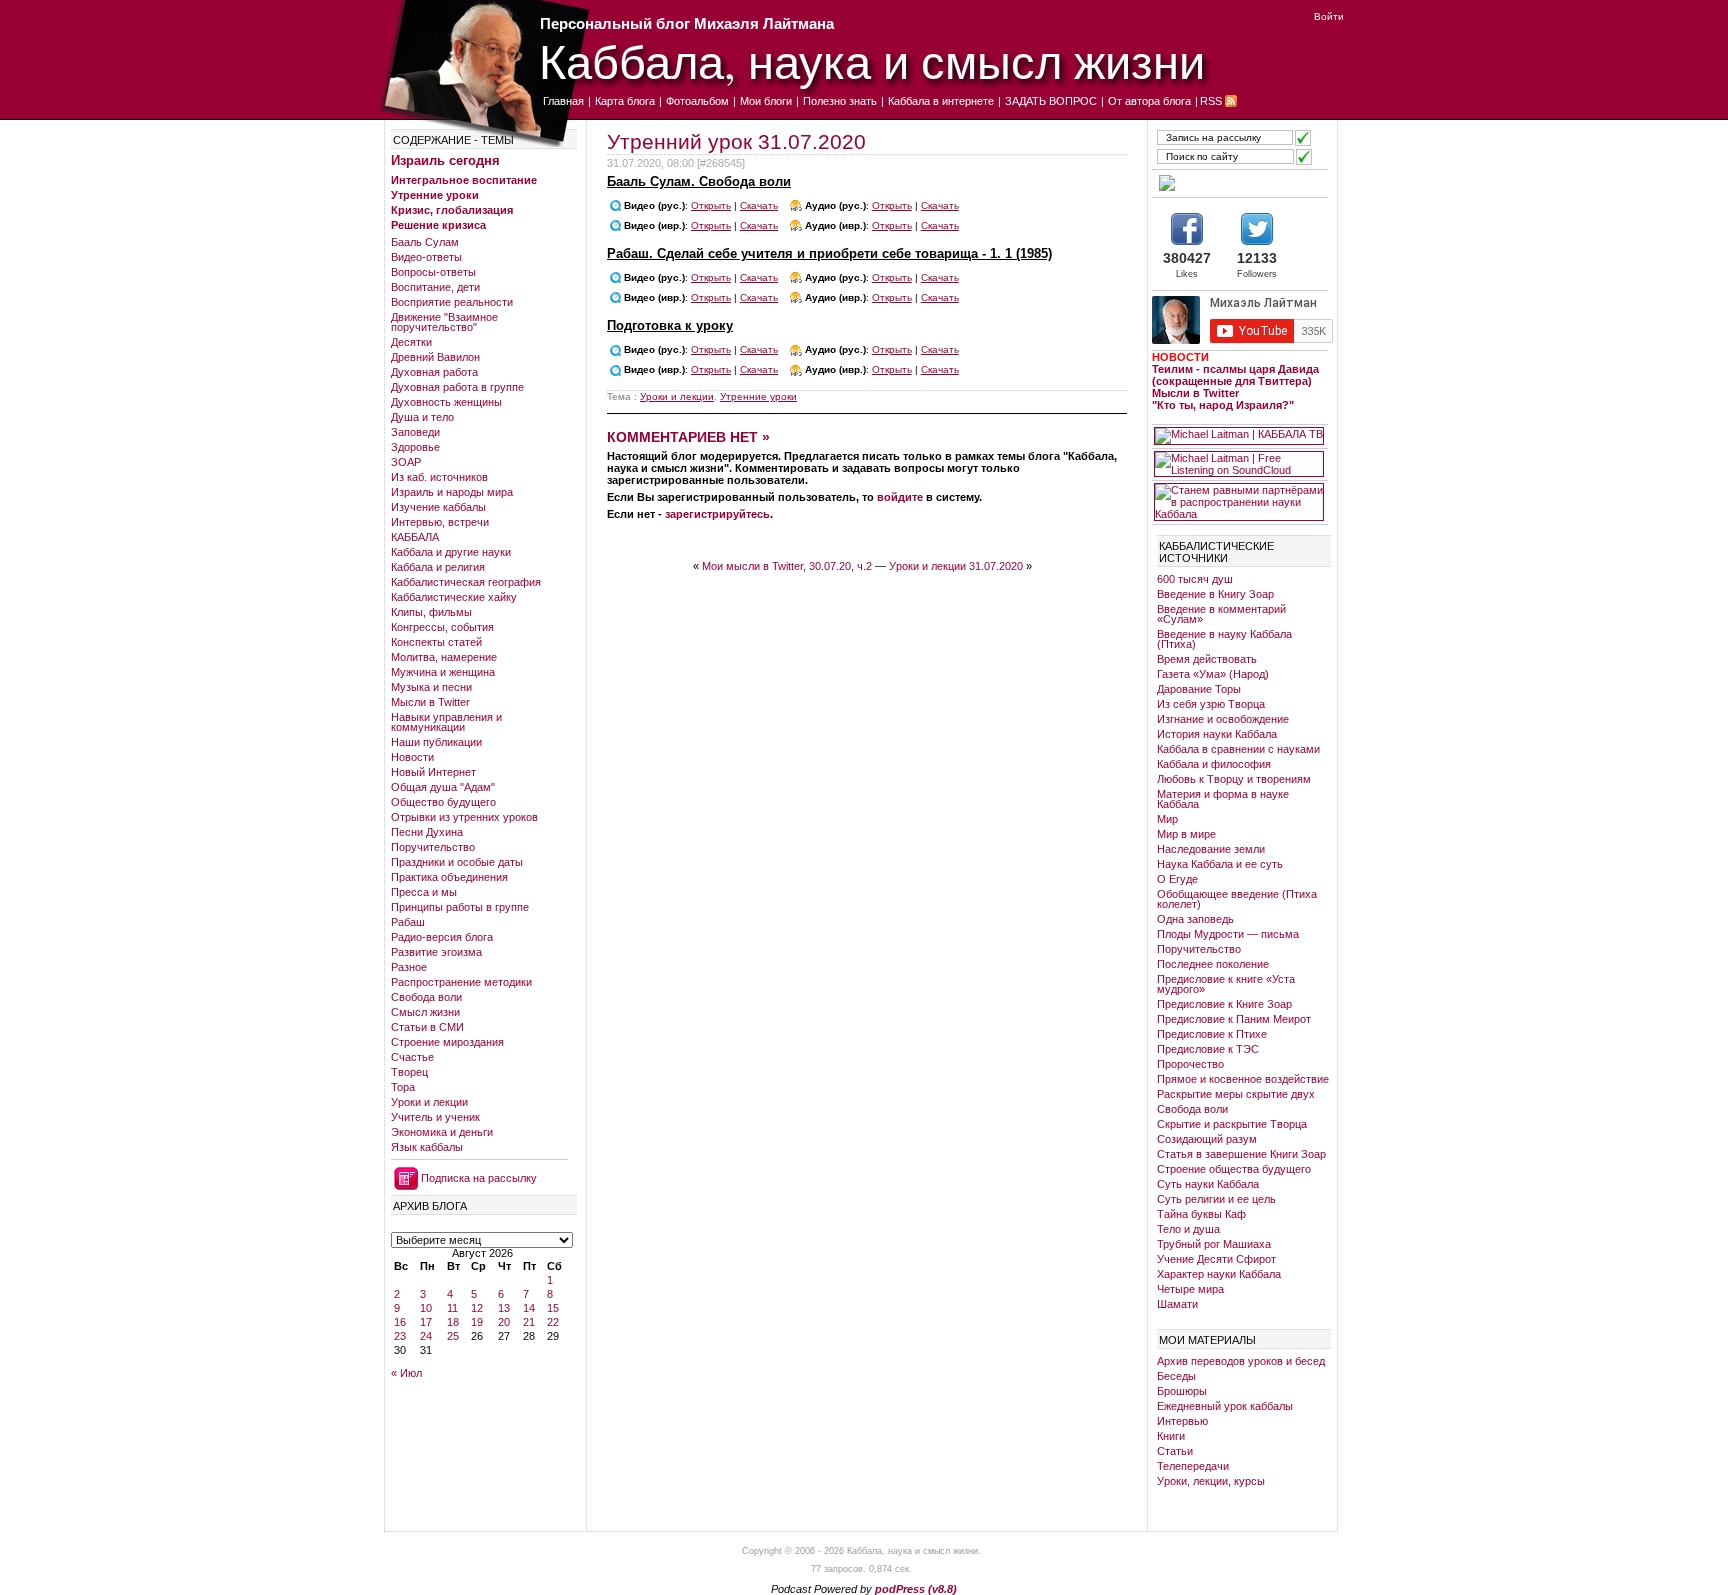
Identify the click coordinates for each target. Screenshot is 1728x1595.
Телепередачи (1193, 1466)
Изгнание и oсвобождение (1223, 719)
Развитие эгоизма (436, 952)
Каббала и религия (438, 567)
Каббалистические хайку (454, 597)
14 (529, 1308)
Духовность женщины (446, 402)
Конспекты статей (436, 642)
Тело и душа (1188, 1229)
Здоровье (415, 447)
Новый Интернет (433, 772)
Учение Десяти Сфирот (1216, 1259)
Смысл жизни (425, 1012)
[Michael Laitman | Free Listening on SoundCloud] (1239, 464)
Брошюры (1182, 1391)
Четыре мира (1190, 1289)
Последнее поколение (1213, 964)
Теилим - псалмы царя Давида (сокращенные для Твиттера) (1235, 375)
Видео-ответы (426, 257)
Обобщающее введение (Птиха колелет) (1237, 899)
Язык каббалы (427, 1147)
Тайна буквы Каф (1201, 1214)
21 (529, 1322)
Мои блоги (766, 101)
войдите (900, 497)
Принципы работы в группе (460, 907)
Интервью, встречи (440, 522)
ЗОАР (406, 462)
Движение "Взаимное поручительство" (444, 322)
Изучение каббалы (438, 507)
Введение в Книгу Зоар (1215, 594)
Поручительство (433, 847)
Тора (403, 1087)
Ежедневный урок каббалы (1225, 1406)
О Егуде (1177, 879)
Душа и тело (422, 417)
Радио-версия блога (442, 937)
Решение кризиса (438, 225)
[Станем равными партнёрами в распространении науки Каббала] (1239, 502)
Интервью (1182, 1421)
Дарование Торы (1199, 689)
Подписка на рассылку (479, 1178)
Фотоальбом (697, 101)
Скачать (759, 205)
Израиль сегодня (445, 160)
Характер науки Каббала (1219, 1274)
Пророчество (1190, 1064)
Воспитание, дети (435, 287)
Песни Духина (427, 832)
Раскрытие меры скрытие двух (1236, 1094)
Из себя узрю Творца (1211, 704)
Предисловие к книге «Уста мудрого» (1226, 984)
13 (504, 1308)
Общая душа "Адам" (443, 787)
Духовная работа (434, 372)
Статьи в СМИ (427, 1027)
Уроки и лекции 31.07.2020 (956, 566)
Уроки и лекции (429, 1102)
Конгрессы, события (442, 627)
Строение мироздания (447, 1042)
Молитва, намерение (444, 657)
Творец (409, 1072)
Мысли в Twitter (430, 702)
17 (426, 1322)
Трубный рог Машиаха (1214, 1244)
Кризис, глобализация (452, 210)
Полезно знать (840, 101)
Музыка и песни (431, 687)
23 (400, 1336)
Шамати (1177, 1304)
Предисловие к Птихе (1212, 1034)
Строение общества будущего (1234, 1169)
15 (553, 1308)
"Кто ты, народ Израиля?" (1223, 405)
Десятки (411, 342)
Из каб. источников (439, 477)
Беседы (1176, 1376)
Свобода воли (426, 997)
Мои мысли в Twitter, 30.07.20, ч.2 (787, 566)
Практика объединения (449, 877)
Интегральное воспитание (464, 180)
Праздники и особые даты (457, 862)
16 (400, 1322)
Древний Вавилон (435, 357)
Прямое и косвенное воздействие (1243, 1079)
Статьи (1175, 1451)
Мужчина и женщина (443, 672)
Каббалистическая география (466, 582)
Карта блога (625, 101)
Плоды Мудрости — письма (1228, 934)
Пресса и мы (424, 892)
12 (477, 1308)
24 (426, 1336)
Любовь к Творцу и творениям (1234, 779)
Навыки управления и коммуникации (446, 722)
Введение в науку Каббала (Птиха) (1224, 639)
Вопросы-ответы (433, 272)
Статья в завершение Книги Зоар (1241, 1154)
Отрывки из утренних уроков (464, 817)
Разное (409, 967)
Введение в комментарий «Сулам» (1221, 614)
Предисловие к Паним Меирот (1234, 1019)
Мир (1167, 819)
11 (452, 1308)
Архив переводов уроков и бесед (1241, 1361)
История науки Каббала (1217, 734)
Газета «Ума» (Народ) (1213, 674)
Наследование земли (1211, 849)
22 (553, 1322)
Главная (563, 101)
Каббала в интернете (941, 101)
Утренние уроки (435, 195)
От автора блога (1149, 101)
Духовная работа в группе (457, 387)
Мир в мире (1186, 834)
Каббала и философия (1214, 764)
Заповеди (415, 432)
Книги (1171, 1436)
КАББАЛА (415, 537)
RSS (1211, 101)
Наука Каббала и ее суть (1220, 864)
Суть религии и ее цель (1216, 1199)
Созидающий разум (1207, 1139)
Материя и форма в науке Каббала (1223, 799)
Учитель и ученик (435, 1117)
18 (453, 1322)
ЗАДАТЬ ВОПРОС (1051, 101)
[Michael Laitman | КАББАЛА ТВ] (1239, 436)
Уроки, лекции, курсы (1211, 1481)
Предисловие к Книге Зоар (1224, 1004)
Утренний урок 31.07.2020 (736, 141)
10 (426, 1308)
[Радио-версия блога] (1239, 183)
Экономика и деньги (442, 1132)
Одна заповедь (1195, 919)
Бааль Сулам (425, 242)
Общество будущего (443, 802)
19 (477, 1322)
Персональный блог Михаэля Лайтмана (687, 23)
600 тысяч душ (1195, 579)
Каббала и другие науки (451, 552)
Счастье (412, 1057)
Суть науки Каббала (1208, 1184)
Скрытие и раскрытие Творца (1232, 1124)
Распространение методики (461, 982)
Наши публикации (436, 742)
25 (453, 1336)
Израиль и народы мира (452, 492)
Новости (412, 757)
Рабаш (408, 922)
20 (504, 1322)
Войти (1329, 16)
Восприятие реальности (452, 302)
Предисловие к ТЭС (1208, 1049)
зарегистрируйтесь (717, 514)
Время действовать (1207, 659)
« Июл (406, 1373)
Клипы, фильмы (431, 612)
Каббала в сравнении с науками (1238, 749)
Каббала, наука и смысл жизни (872, 60)
